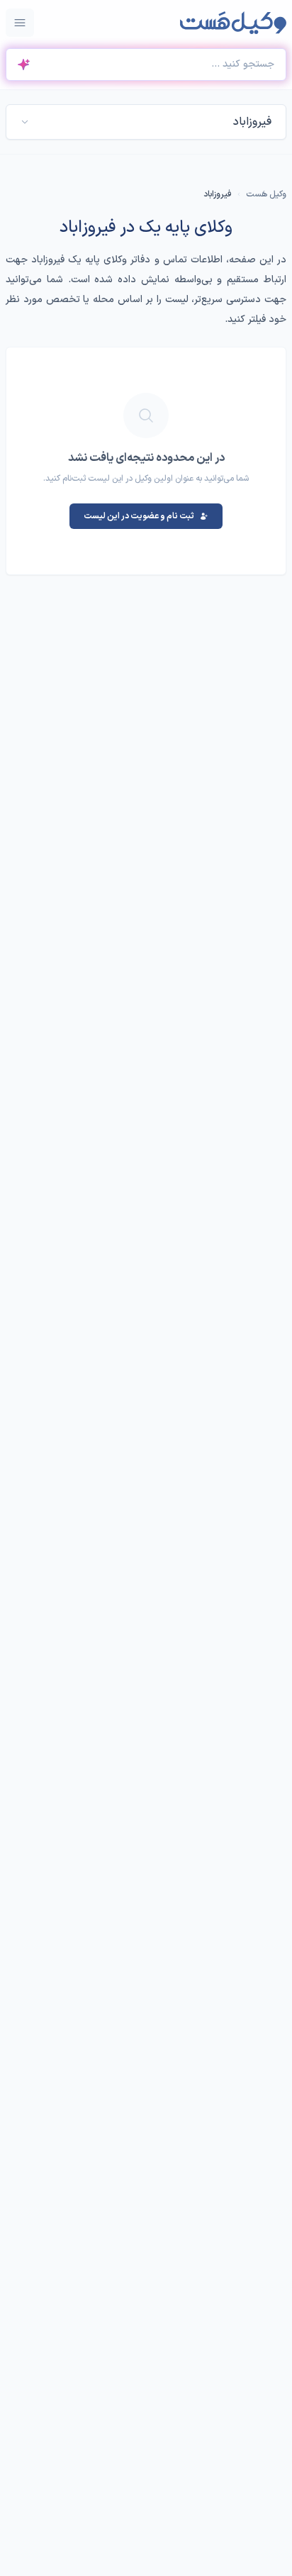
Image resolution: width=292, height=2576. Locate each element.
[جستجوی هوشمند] (23, 65)
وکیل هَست (266, 194)
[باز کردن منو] (20, 23)
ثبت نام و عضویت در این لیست (139, 516)
